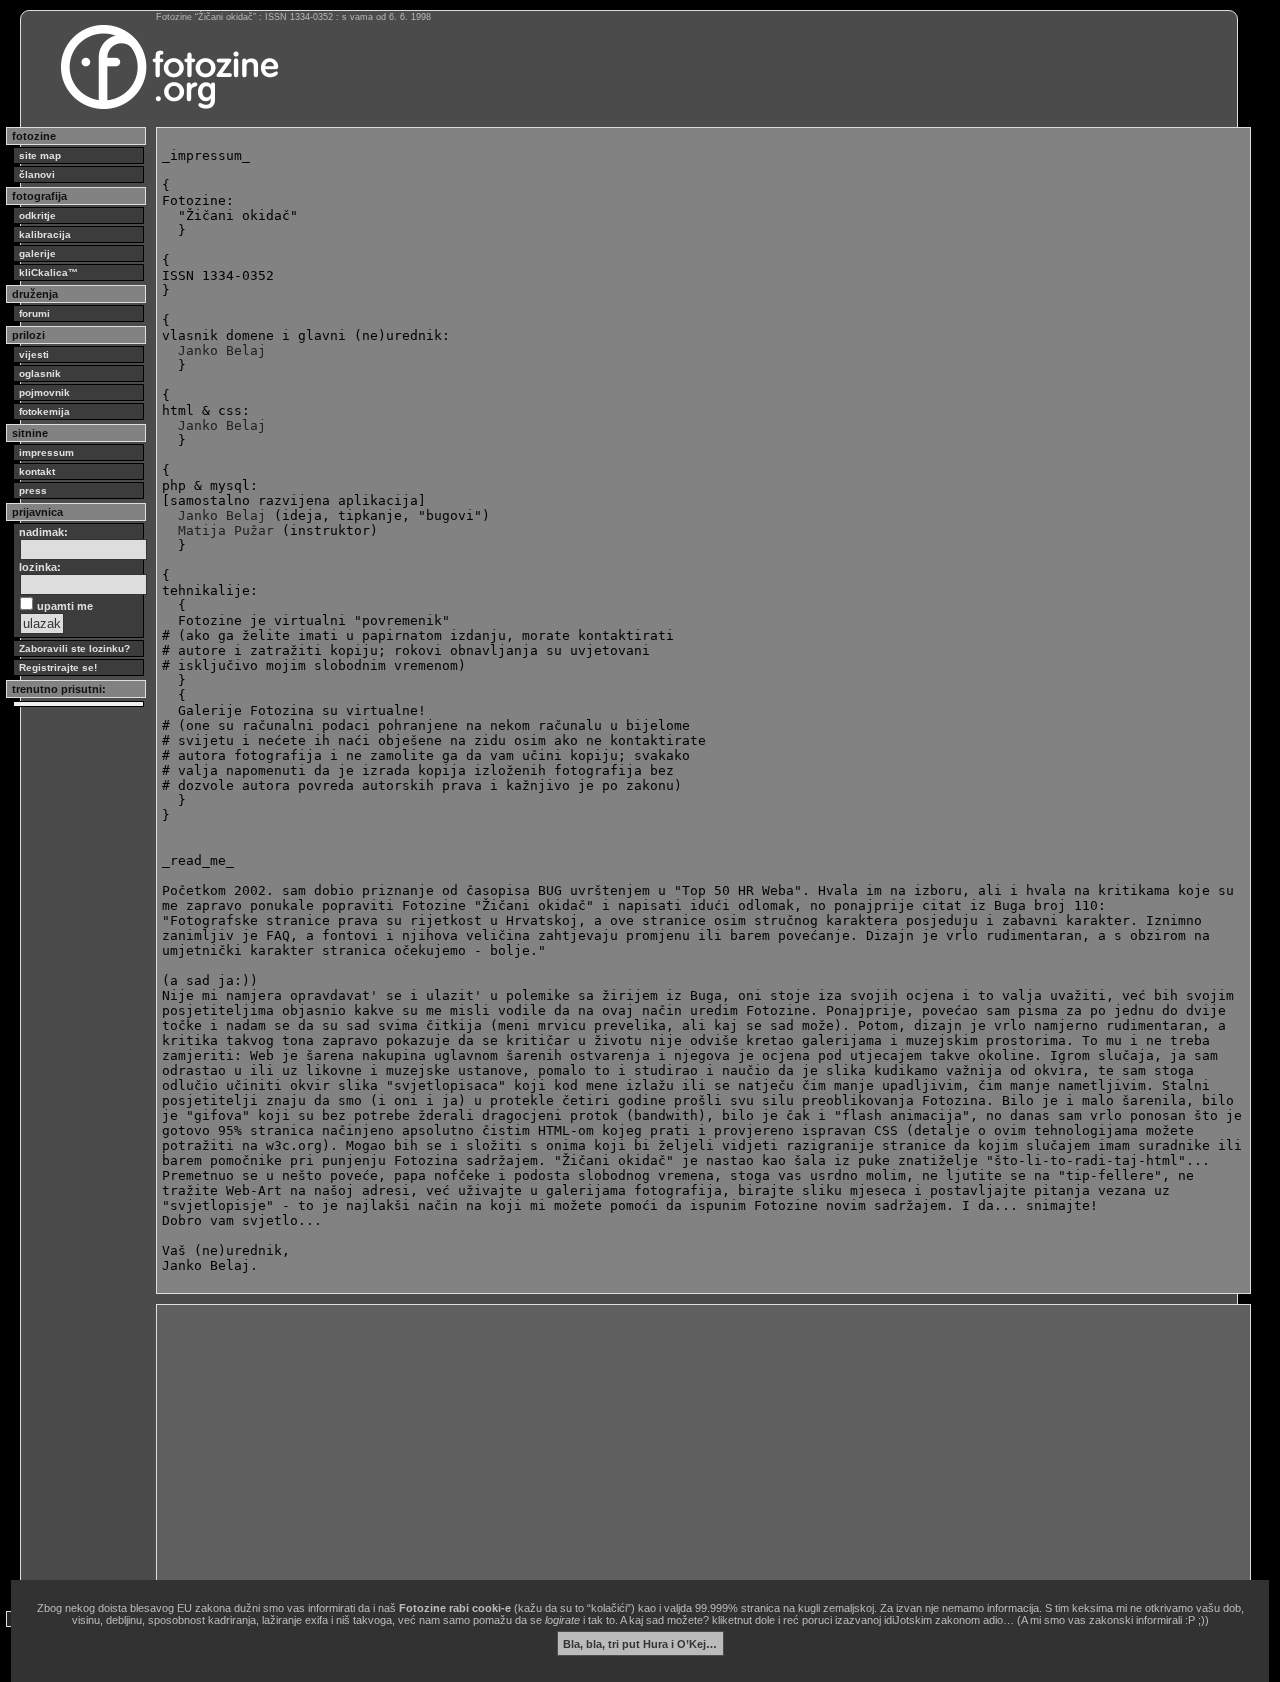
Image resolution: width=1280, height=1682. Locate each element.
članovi (37, 174)
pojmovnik (44, 392)
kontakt (37, 471)
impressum (46, 452)
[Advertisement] (703, 1450)
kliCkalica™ (48, 272)
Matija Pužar (226, 530)
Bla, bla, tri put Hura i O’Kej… (640, 1643)
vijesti (34, 354)
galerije (37, 253)
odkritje (37, 215)
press (33, 490)
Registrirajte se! (58, 667)
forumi (34, 313)
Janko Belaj (222, 350)
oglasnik (40, 373)
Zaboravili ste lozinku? (74, 648)
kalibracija (45, 234)
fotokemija (44, 411)
